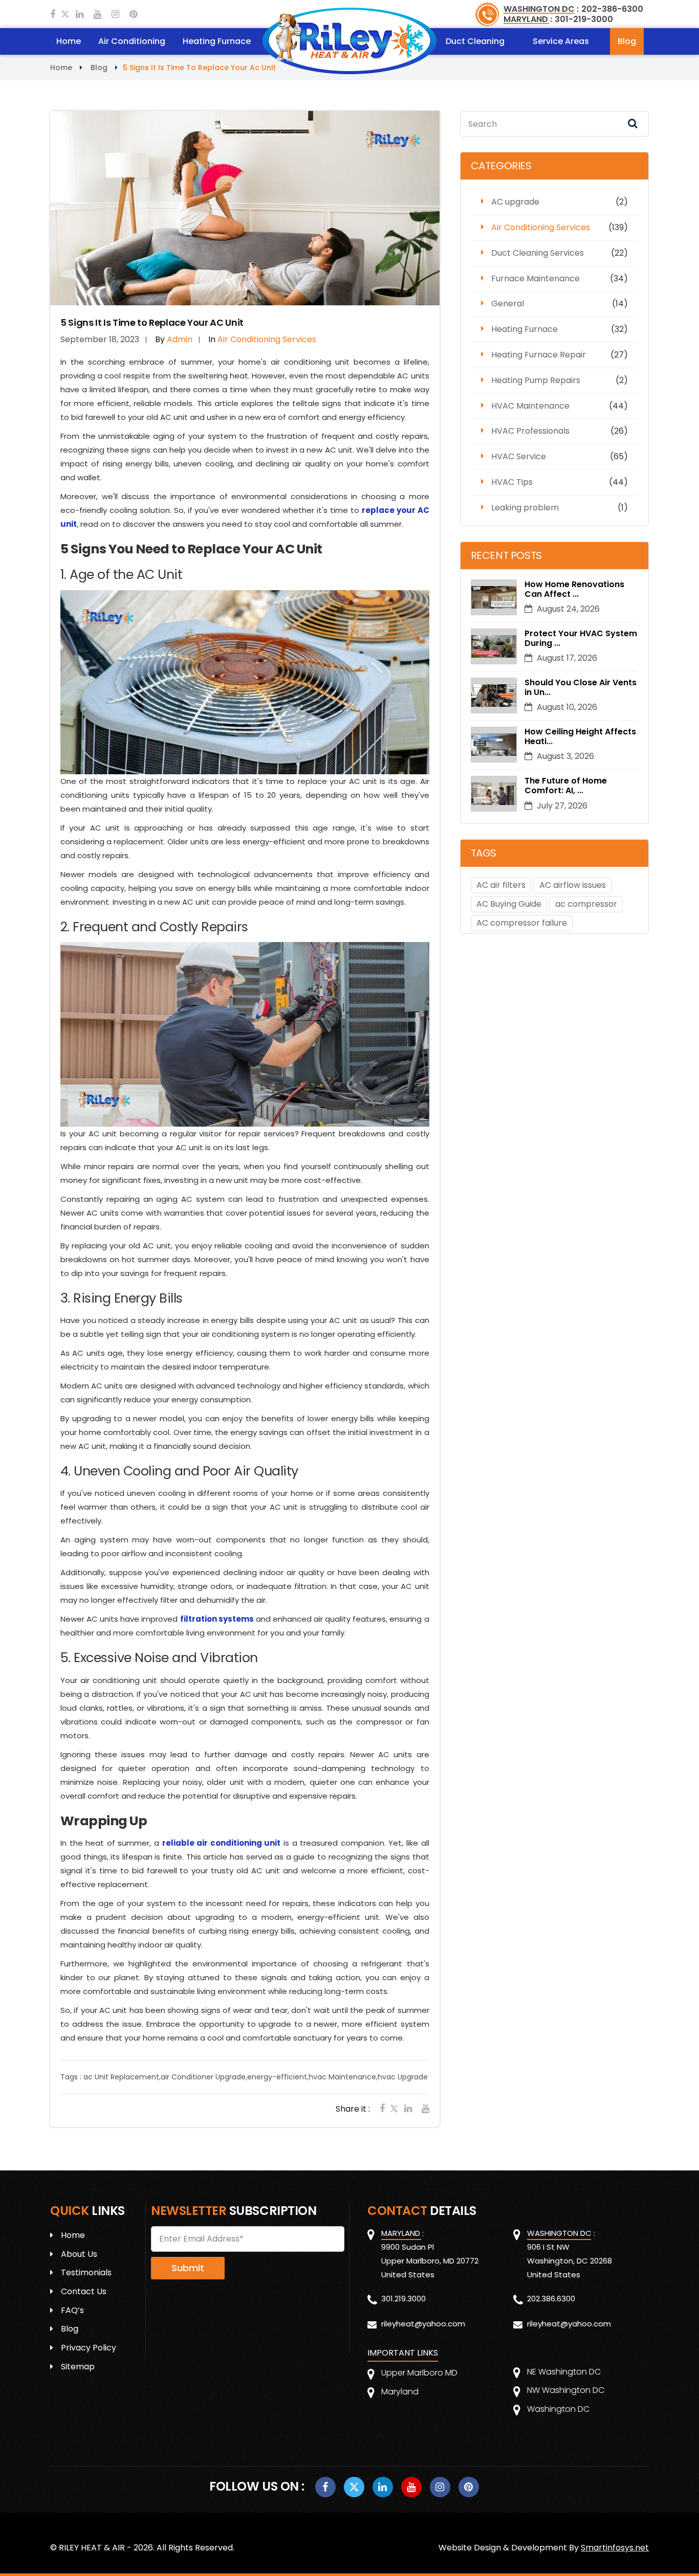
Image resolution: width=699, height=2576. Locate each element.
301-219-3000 (584, 19)
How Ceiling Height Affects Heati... (580, 736)
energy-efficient (277, 2077)
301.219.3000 (403, 2299)
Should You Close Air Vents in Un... (581, 687)
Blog (627, 41)
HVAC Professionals (530, 431)
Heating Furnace (217, 41)
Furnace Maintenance (536, 278)
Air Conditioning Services (541, 227)
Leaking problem (525, 508)
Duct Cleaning (475, 41)
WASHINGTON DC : (541, 9)
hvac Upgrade (403, 2077)
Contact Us (84, 2291)
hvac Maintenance (342, 2077)
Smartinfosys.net (615, 2548)
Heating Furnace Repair (539, 355)
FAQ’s (72, 2310)
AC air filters (501, 885)
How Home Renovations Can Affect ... (574, 589)
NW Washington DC (566, 2390)
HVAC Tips (512, 482)
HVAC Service (519, 456)
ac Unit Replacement (121, 2077)
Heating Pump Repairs (536, 380)
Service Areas (561, 41)
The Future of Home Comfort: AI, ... (566, 786)
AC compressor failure (522, 923)
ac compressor (586, 904)
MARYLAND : (528, 19)
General (508, 304)
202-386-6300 (612, 9)
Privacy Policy (89, 2348)
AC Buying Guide (509, 904)
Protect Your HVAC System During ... (581, 638)
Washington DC (558, 2409)
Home (69, 41)
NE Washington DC (564, 2372)
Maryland (400, 2392)
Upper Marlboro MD (419, 2373)
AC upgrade (515, 202)
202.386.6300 (551, 2299)
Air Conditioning (132, 41)
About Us (79, 2254)
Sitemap (78, 2367)
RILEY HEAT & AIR (92, 2548)
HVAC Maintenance (530, 406)
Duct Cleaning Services (538, 253)
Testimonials (86, 2272)
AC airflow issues (573, 885)
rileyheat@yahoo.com (423, 2324)
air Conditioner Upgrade (203, 2077)
